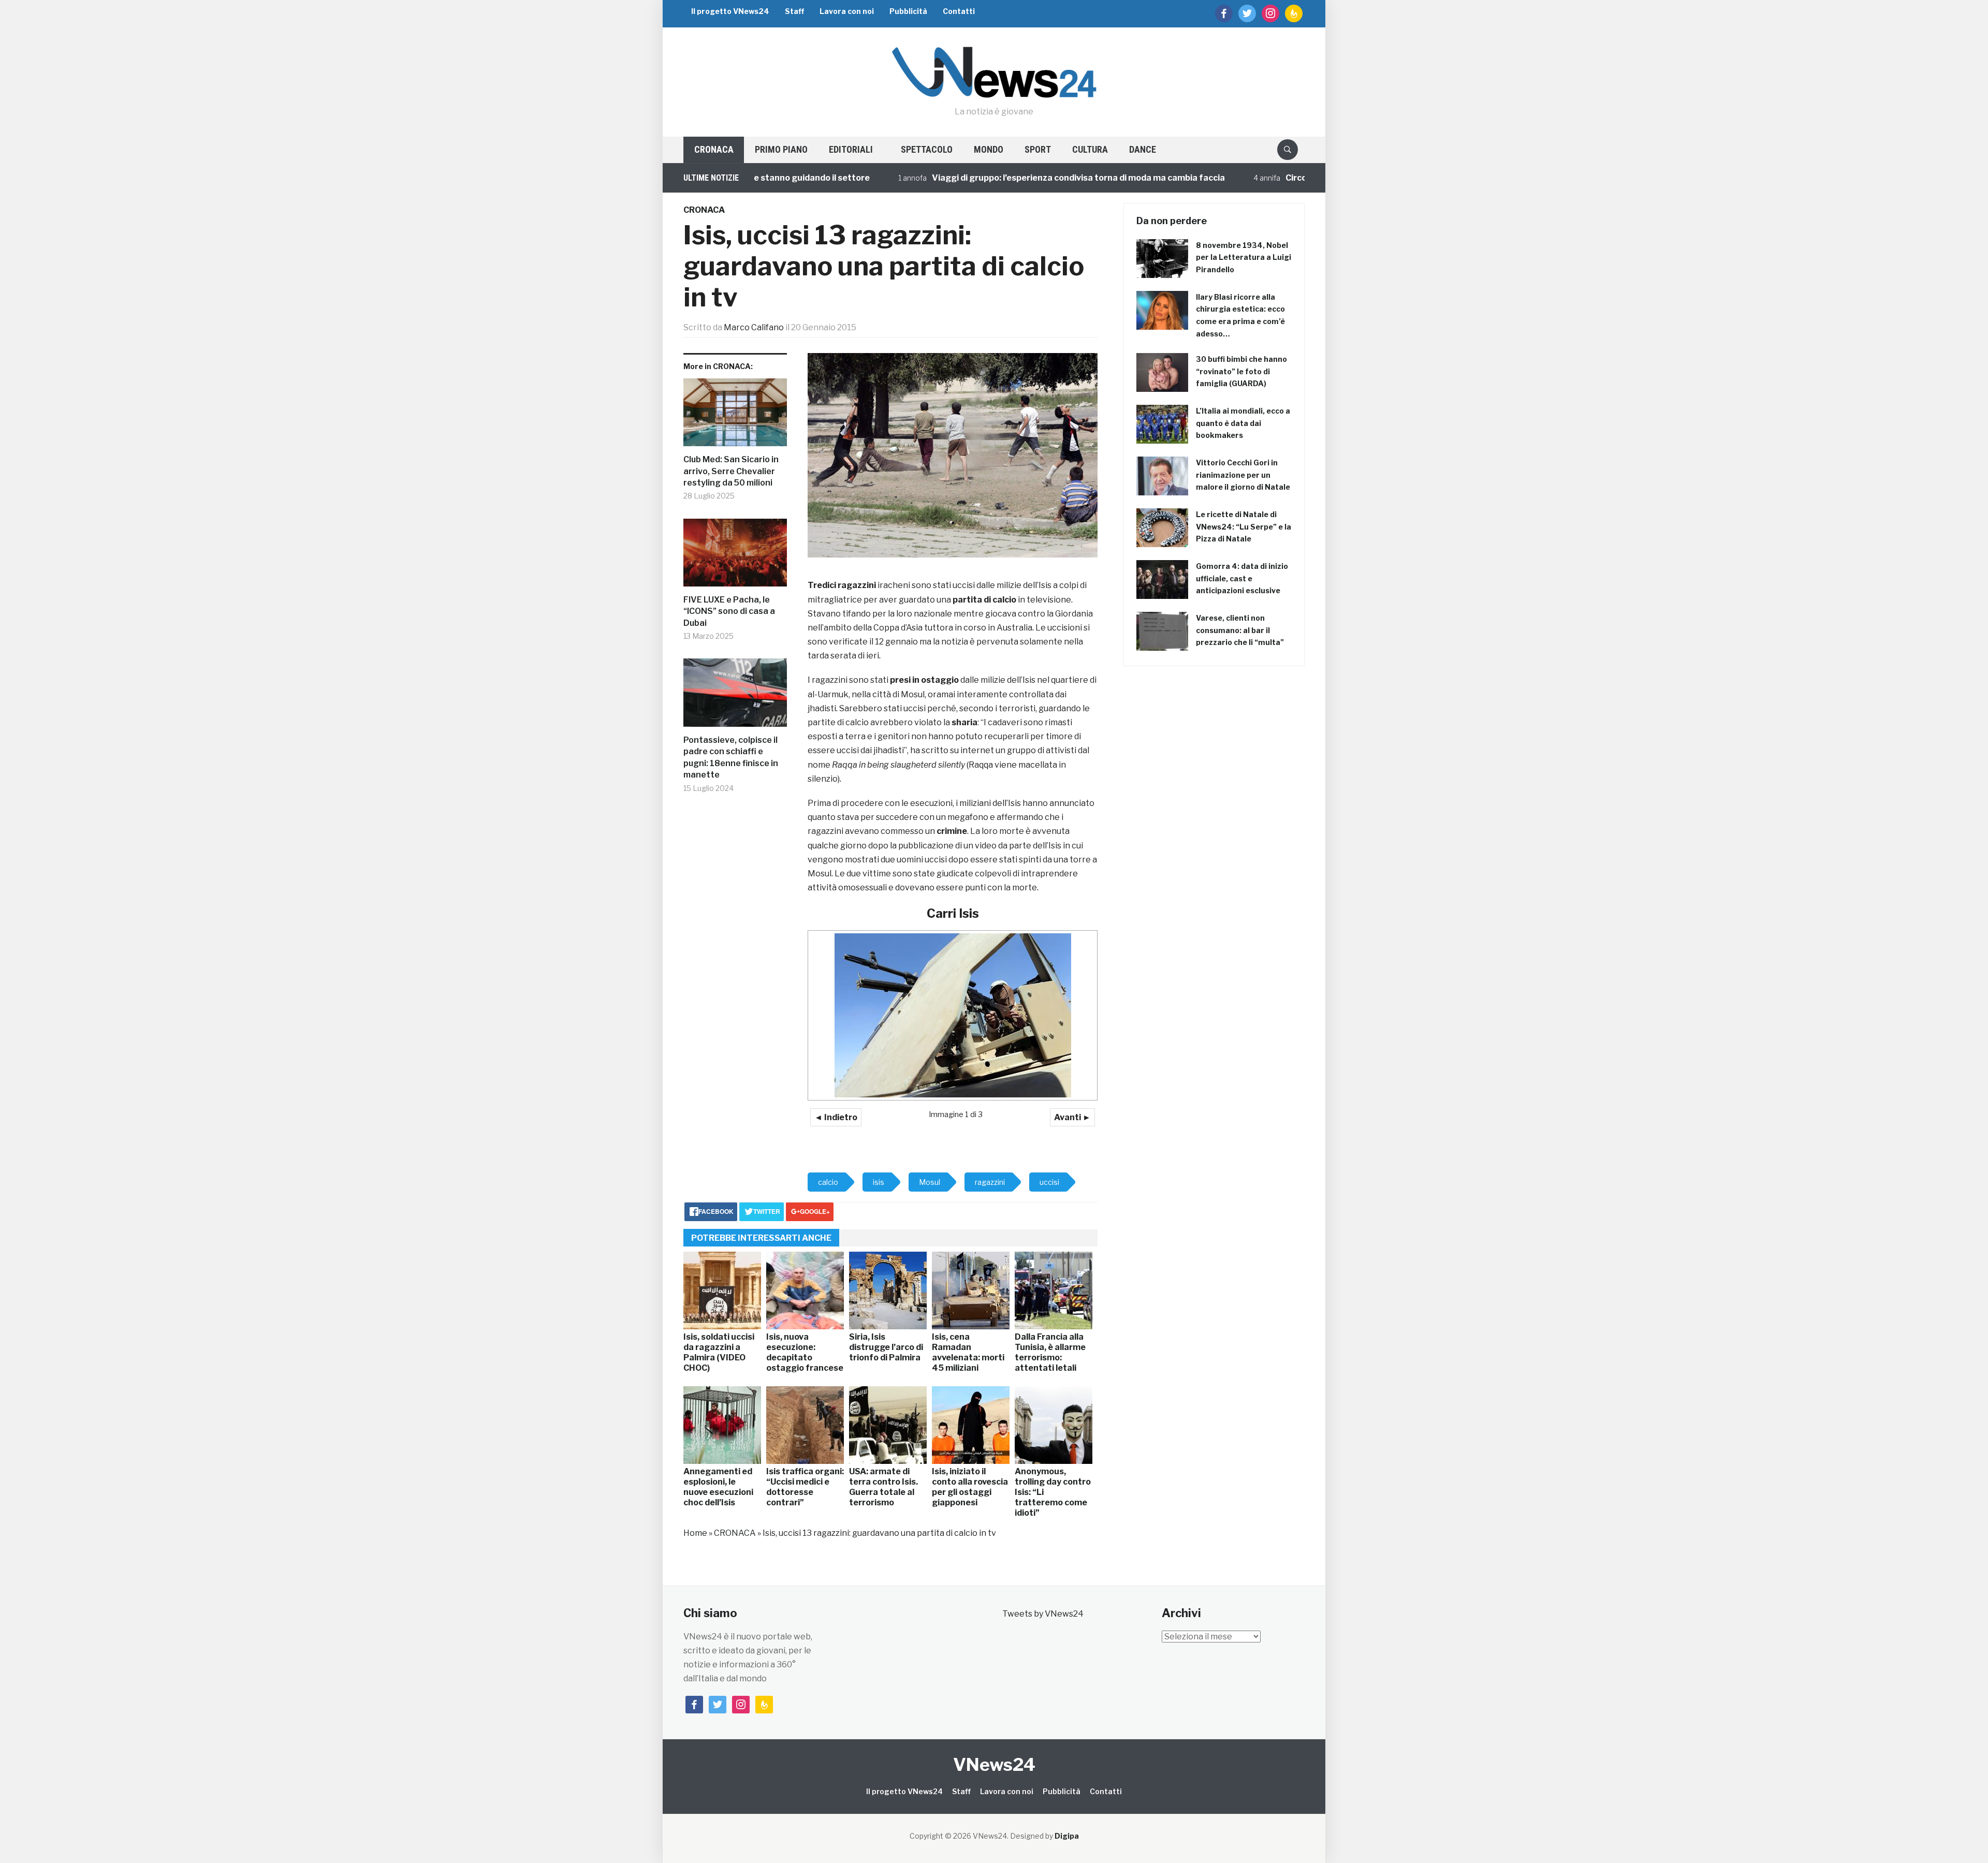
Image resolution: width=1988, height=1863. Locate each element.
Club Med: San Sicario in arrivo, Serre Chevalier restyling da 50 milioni (731, 471)
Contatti (959, 11)
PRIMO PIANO (781, 149)
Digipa (1067, 1836)
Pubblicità (908, 11)
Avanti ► (1072, 1117)
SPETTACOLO (927, 149)
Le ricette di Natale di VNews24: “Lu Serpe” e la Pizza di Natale (1244, 527)
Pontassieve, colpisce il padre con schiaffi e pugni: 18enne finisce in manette (731, 757)
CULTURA (1090, 149)
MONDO (989, 149)
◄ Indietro (836, 1117)
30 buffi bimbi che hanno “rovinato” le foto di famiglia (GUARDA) (1241, 371)
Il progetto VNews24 (730, 11)
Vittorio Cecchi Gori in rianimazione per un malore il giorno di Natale (1243, 475)
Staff (794, 11)
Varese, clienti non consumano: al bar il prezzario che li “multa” (1240, 630)
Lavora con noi (847, 11)
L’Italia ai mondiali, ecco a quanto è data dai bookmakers (1243, 423)
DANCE (1143, 149)
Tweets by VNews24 (1043, 1614)
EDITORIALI (851, 149)
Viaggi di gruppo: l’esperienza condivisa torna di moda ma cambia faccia (998, 178)
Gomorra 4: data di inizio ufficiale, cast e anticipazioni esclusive (1242, 578)
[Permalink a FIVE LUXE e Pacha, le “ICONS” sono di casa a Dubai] (735, 557)
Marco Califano (754, 327)
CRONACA (714, 149)
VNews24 (994, 1764)
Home (695, 1533)
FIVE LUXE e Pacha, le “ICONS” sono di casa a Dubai (729, 611)
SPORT (1038, 149)
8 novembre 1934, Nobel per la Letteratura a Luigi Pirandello (1244, 258)
